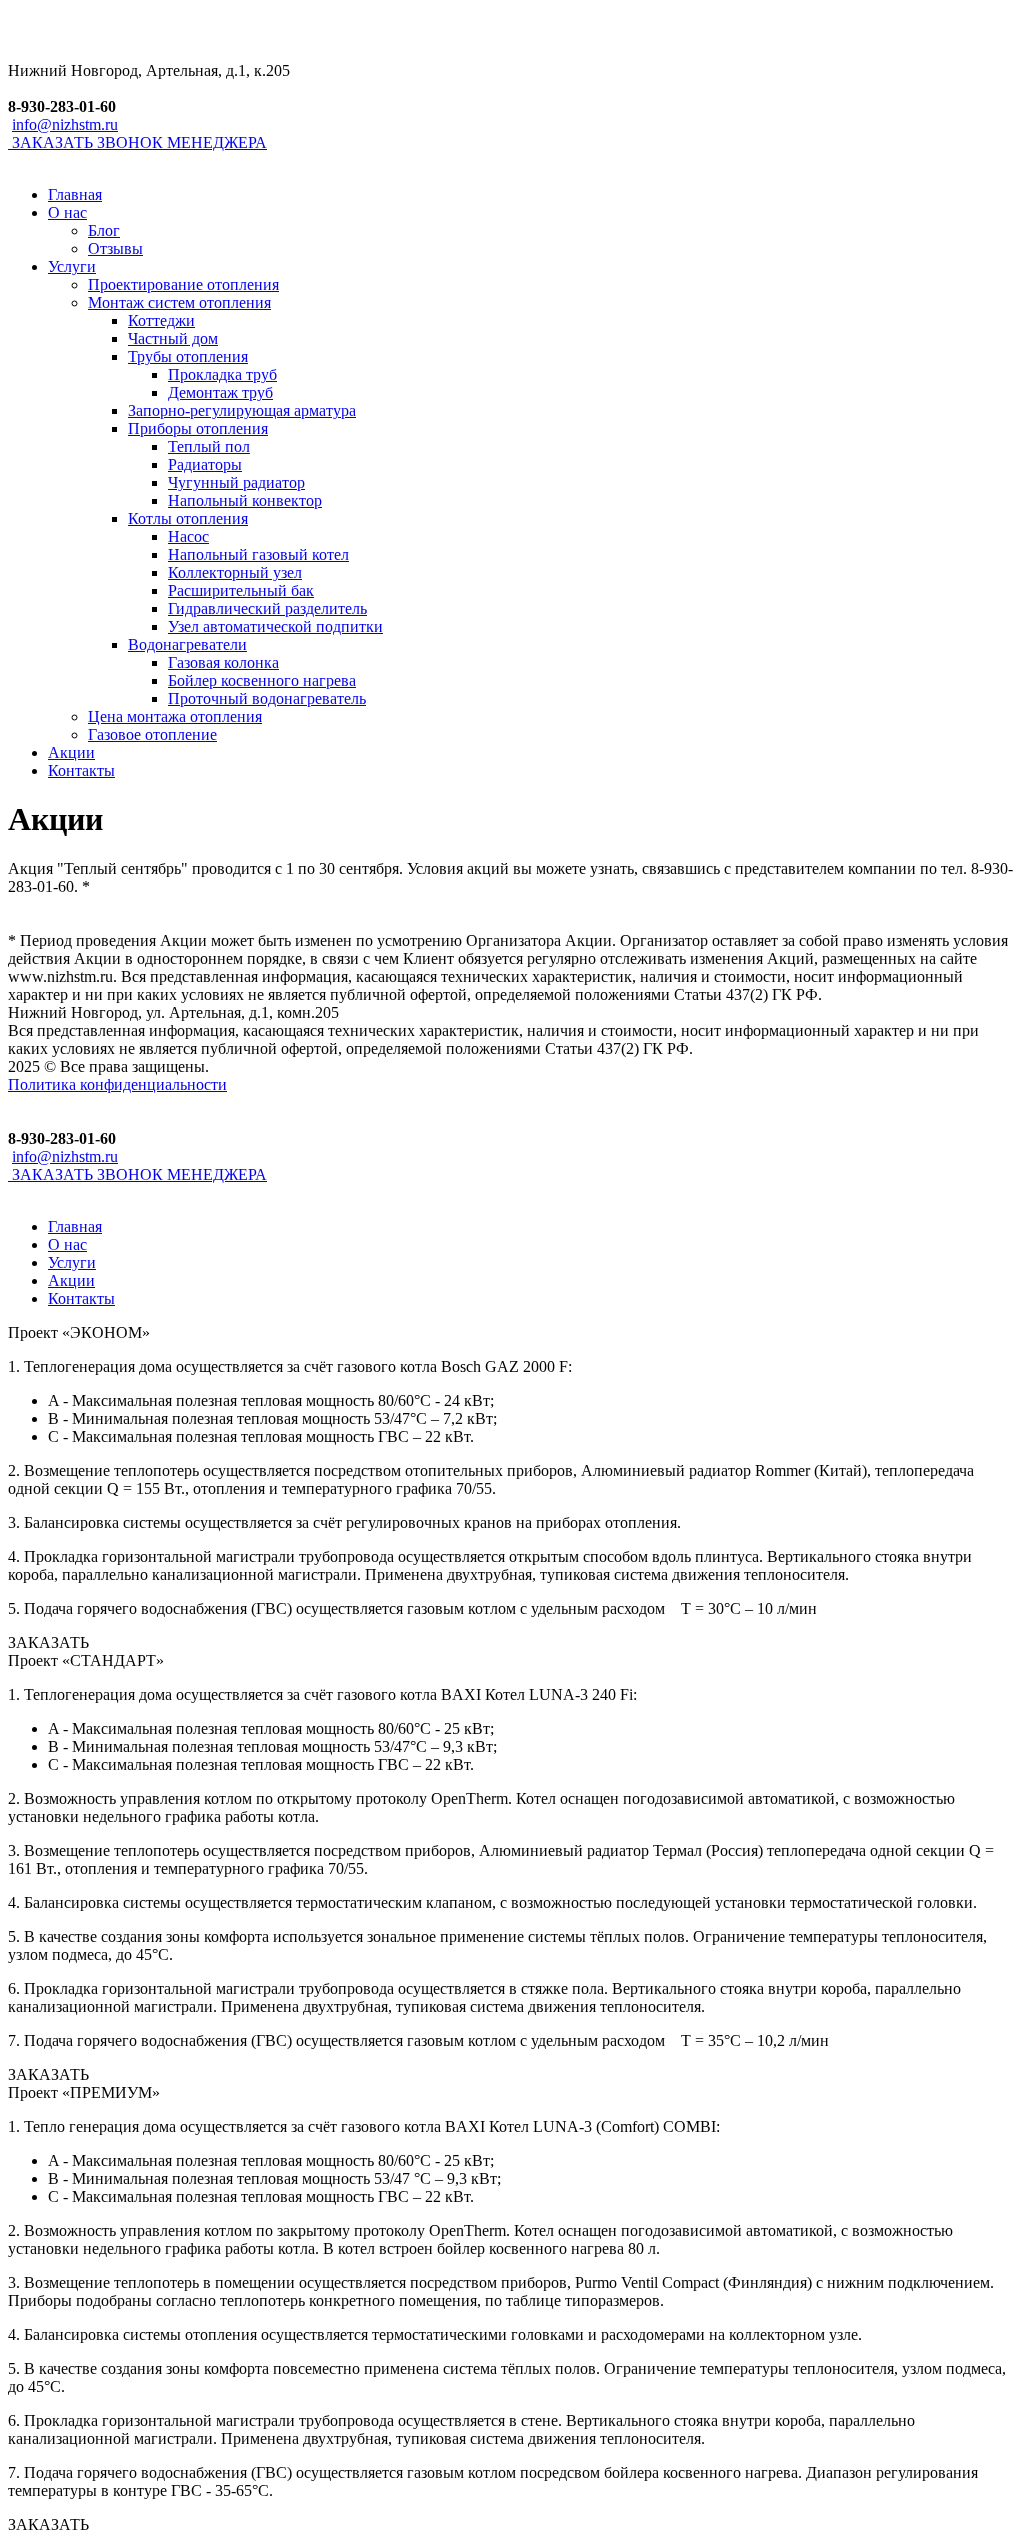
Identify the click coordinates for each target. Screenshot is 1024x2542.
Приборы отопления (198, 428)
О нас (67, 212)
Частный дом (173, 338)
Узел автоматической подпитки (275, 626)
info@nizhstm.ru (65, 124)
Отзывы (115, 248)
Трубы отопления (188, 356)
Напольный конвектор (245, 500)
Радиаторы (205, 464)
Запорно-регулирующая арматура (242, 410)
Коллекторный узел (235, 572)
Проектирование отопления (183, 284)
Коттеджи (161, 320)
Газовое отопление (152, 734)
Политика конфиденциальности (117, 1084)
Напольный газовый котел (258, 554)
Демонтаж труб (220, 392)
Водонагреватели (187, 644)
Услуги (72, 266)
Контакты (81, 770)
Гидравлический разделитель (267, 608)
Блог (104, 230)
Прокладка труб (222, 374)
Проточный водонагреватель (267, 698)
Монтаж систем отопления (179, 302)
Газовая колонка (223, 662)
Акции (71, 752)
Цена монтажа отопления (175, 716)
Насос (188, 536)
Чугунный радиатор (236, 482)
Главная (75, 194)
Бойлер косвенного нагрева (262, 680)
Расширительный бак (241, 590)
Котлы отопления (188, 518)
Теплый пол (209, 446)
